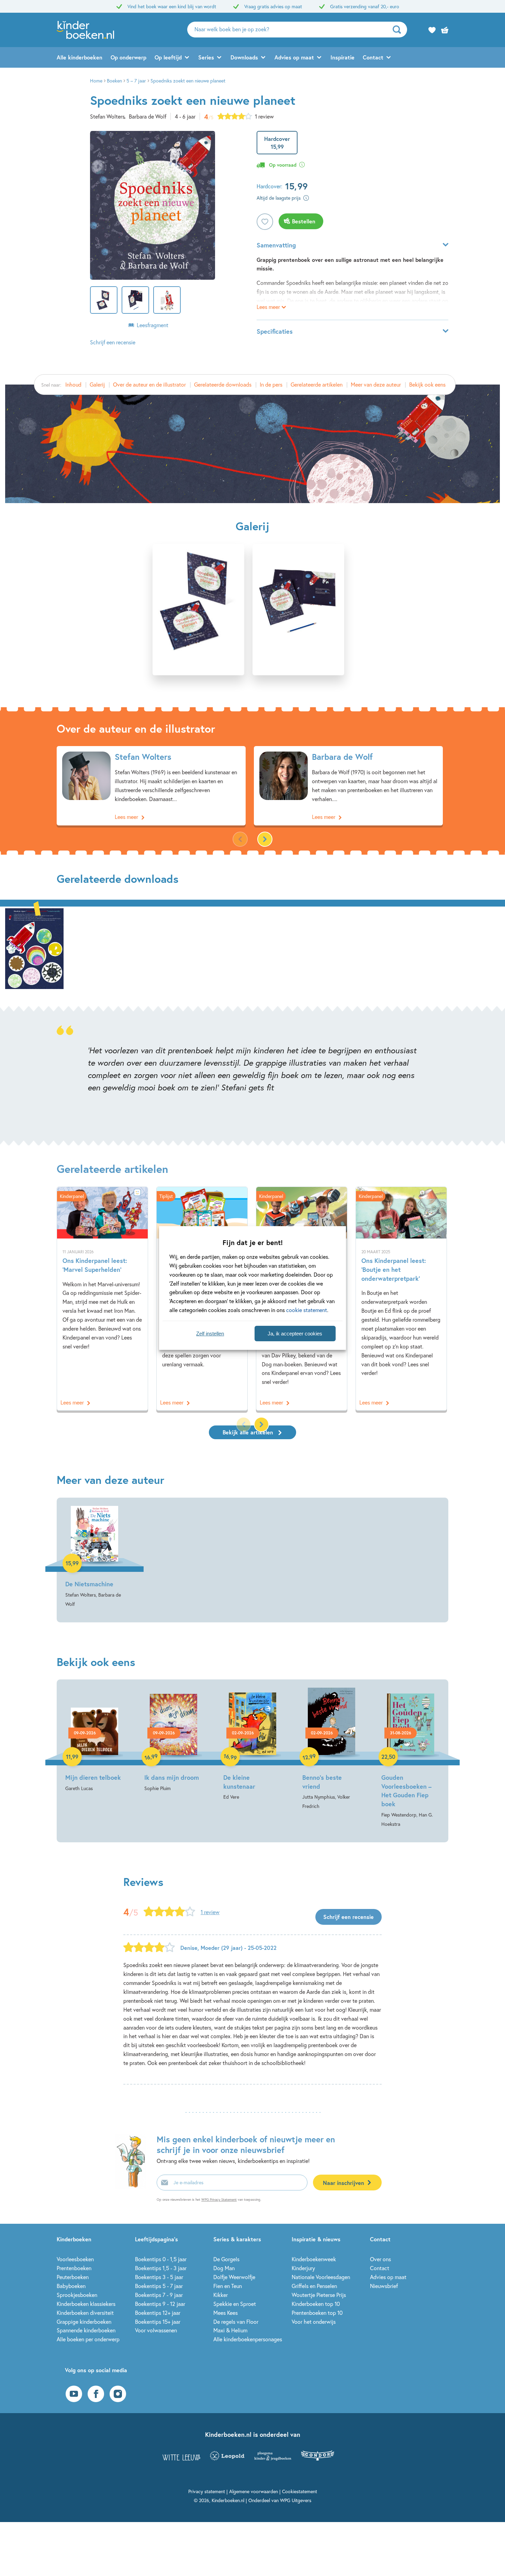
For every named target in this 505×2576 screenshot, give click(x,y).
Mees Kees (226, 2313)
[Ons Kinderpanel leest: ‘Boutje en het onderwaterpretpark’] (401, 1299)
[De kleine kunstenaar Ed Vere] (252, 1745)
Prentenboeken (74, 2268)
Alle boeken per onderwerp (88, 2339)
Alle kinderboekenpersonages (248, 2339)
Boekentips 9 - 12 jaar (160, 2304)
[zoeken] (399, 30)
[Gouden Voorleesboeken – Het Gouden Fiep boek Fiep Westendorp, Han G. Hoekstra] (411, 1758)
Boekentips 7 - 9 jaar (159, 2295)
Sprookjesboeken (77, 2295)
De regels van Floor (236, 2322)
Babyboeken (71, 2286)
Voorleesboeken (75, 2259)
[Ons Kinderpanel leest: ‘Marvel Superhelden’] (102, 1299)
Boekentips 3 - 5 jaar (159, 2277)
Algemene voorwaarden (254, 2491)
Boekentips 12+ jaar (158, 2313)
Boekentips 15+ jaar (158, 2322)
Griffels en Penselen (314, 2286)
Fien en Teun (228, 2286)
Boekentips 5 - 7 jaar (159, 2286)
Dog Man (224, 2268)
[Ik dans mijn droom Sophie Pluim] (173, 1740)
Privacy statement (207, 2491)
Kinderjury (303, 2268)
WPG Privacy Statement (219, 2200)
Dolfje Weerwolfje (234, 2277)
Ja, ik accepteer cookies (295, 1334)
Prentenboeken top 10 (317, 2313)
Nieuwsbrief (384, 2286)
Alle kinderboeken (80, 57)
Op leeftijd (168, 57)
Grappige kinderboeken (84, 2322)
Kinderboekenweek (314, 2259)
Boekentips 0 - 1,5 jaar (161, 2259)
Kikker (221, 2295)
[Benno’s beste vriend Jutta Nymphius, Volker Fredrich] (332, 1749)
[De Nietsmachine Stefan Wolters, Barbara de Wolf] (94, 1557)
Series (206, 57)
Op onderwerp (128, 57)
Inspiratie (343, 57)
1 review (264, 116)
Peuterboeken (73, 2277)
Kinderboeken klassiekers (86, 2304)
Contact (373, 57)
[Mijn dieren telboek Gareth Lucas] (94, 1740)
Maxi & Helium (230, 2330)
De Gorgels (226, 2259)
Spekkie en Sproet (235, 2304)
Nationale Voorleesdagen (321, 2277)
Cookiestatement (300, 2491)
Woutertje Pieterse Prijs (319, 2295)
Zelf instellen (210, 1334)
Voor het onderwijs (314, 2322)
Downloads (244, 57)
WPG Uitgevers (296, 2500)
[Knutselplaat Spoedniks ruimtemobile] (34, 948)
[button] (265, 839)
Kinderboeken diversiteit (85, 2313)
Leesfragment (153, 325)
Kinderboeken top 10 (316, 2304)
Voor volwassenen (156, 2330)
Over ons (380, 2259)
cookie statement (307, 1310)
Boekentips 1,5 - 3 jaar (161, 2268)
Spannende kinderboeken (86, 2330)
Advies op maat (294, 57)
